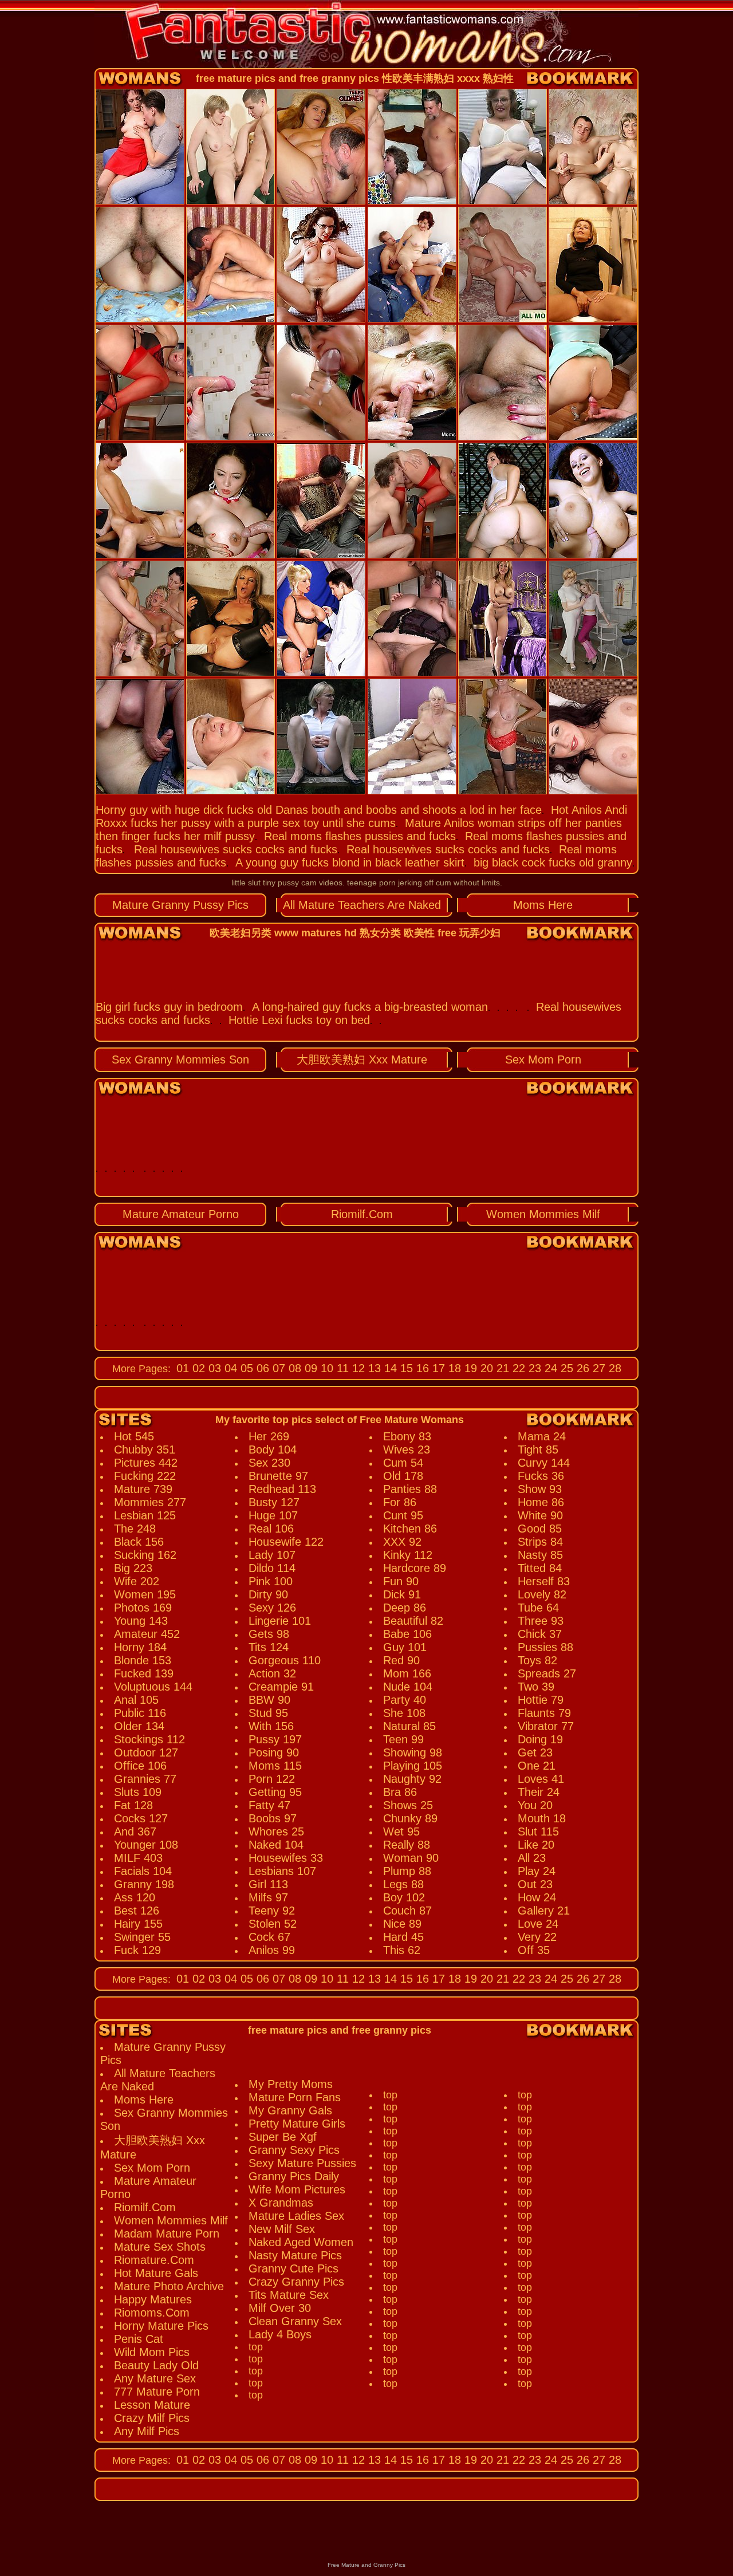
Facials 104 (143, 1871)
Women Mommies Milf (543, 1214)
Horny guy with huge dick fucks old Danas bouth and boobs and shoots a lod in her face (319, 810)
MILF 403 (138, 1858)
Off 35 (534, 1950)
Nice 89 (402, 1924)
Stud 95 (268, 1713)
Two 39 (536, 1687)
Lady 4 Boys (280, 2334)
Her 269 (269, 1436)
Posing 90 (274, 1752)
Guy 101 (405, 1647)
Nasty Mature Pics (295, 2255)
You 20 (535, 1805)
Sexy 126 (272, 1608)
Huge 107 (273, 1515)
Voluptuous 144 (153, 1687)
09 (309, 1368)
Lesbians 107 (282, 1871)
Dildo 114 (272, 1568)
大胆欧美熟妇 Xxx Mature (362, 1059)
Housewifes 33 (286, 1858)
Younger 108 (146, 1845)
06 (261, 1368)
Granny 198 (144, 1884)
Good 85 (540, 1529)
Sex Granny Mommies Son (180, 1059)
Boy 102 (404, 1897)
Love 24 (538, 1924)
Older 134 (139, 1726)
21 (501, 1368)
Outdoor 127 (146, 1752)
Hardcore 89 (415, 1568)
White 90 (540, 1515)
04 (229, 1368)
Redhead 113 (282, 1489)
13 (373, 1368)
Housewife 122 (286, 1542)
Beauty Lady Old (156, 2365)
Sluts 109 (138, 1792)
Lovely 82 (542, 1594)
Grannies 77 (145, 1779)
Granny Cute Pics (293, 2268)
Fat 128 (133, 1805)
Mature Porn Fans (295, 2097)
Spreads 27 (547, 1673)
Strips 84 (540, 1542)
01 (183, 1368)
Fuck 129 (137, 1950)
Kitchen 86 (410, 1529)
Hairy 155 (138, 1924)
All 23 (532, 1858)
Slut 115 (538, 1831)
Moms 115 (275, 1766)
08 (293, 1368)
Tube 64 (538, 1608)
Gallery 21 (544, 1911)
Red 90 (401, 1660)
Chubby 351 (145, 1450)
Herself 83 (544, 1581)
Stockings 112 (149, 1739)
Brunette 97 (278, 1476)
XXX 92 (402, 1542)
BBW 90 (269, 1700)
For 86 (400, 1502)
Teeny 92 (272, 1911)
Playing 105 (413, 1766)
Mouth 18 (542, 1818)
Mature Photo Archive (169, 2286)
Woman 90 (411, 1858)
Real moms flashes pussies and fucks (360, 836)
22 (517, 1368)
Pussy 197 (275, 1739)
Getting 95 (275, 1792)
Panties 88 (410, 1489)
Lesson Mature (152, 2405)
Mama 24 (542, 1436)
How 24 (537, 1897)
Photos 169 (143, 1608)
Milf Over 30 (280, 2308)
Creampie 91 (281, 1687)
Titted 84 (540, 1568)
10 (325, 1368)
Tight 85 (538, 1450)
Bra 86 (400, 1792)
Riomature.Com (154, 2260)
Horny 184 (140, 1647)
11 (341, 1368)
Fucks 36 (541, 1476)
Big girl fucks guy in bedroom (169, 1007)
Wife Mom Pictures (297, 2189)
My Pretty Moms (291, 2084)
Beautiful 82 (413, 1621)
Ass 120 (135, 1897)
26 (581, 1368)
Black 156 (139, 1542)
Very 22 (537, 1937)
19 (469, 1368)
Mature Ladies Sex (296, 2216)
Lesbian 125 (145, 1515)
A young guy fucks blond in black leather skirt (350, 862)
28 (613, 1368)
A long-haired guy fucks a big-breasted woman (370, 1007)
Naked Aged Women (301, 2242)
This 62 (402, 1950)
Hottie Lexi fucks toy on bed (299, 1020)
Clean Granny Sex (295, 2321)
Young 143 (141, 1621)
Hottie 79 (541, 1700)
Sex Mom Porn (543, 1059)
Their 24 (539, 1792)
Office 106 (140, 1766)
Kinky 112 (408, 1555)
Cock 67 (269, 1937)
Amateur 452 (147, 1634)
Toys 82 (537, 1660)
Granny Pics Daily (294, 2176)
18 (453, 1368)
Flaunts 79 (544, 1713)
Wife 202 (137, 1581)
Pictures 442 (146, 1463)
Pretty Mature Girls (297, 2124)
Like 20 (536, 1845)
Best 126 (137, 1911)
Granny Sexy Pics (294, 2150)
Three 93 (541, 1621)
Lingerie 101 (280, 1621)
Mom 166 (407, 1673)
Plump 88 (407, 1871)
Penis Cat (139, 2339)
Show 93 (540, 1489)
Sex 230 (269, 1463)
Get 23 (535, 1752)
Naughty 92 (412, 1779)
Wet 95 (401, 1831)
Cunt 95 (403, 1515)
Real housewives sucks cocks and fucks (236, 849)
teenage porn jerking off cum (399, 883)
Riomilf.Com (362, 1214)
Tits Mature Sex (289, 2295)
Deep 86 (405, 1608)
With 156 (271, 1726)
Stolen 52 (273, 1924)
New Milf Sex (282, 2229)
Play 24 (537, 1871)
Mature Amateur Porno (181, 1214)
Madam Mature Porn (167, 2234)
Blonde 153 (143, 1660)
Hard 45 (403, 1937)
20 (485, 1368)
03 (213, 1368)
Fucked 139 (144, 1673)
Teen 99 (403, 1739)
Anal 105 (136, 1700)
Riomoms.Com (152, 2313)
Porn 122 (272, 1779)
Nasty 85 (540, 1555)
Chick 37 (540, 1634)
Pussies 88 (545, 1647)
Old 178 (403, 1476)
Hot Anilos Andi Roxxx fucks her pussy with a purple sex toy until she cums (361, 816)
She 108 (404, 1713)
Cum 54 (403, 1463)
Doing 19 (540, 1739)
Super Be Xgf (283, 2137)
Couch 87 (407, 1911)
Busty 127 (274, 1502)
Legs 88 (403, 1884)
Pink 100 (271, 1581)
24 (549, 1368)
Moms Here (543, 905)
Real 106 (271, 1529)
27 (597, 1368)
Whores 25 (276, 1831)
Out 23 (535, 1884)
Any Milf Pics (147, 2431)
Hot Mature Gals (156, 2273)
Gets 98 (269, 1634)
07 (277, 1368)
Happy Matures (153, 2299)
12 (357, 1368)
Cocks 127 (141, 1818)
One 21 (537, 1766)
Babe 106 (407, 1634)
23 (533, 1368)
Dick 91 (402, 1594)
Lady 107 (272, 1555)
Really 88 (407, 1845)
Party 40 (405, 1700)
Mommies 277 (150, 1502)
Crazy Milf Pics (152, 2418)
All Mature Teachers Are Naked (362, 905)
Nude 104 (408, 1687)
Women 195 (145, 1594)
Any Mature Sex (155, 2378)
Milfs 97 (268, 1897)
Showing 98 (413, 1752)
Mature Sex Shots (160, 2247)
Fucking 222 (145, 1476)
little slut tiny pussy (265, 883)
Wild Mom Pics (152, 2352)
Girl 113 (268, 1884)
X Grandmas (281, 2203)
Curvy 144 (544, 1463)
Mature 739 (143, 1489)
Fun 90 (401, 1581)
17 (437, 1368)
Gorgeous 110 (285, 1660)
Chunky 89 (410, 1818)
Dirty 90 (268, 1594)
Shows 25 (408, 1805)
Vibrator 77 (546, 1726)
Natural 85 (409, 1726)
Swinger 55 (142, 1937)
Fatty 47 (269, 1805)
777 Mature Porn (157, 2392)
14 (389, 1368)
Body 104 (273, 1450)
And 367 (135, 1831)
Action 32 (272, 1673)
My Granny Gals (290, 2110)
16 (421, 1368)
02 (197, 1368)
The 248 (135, 1529)
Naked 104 (276, 1845)
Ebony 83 (407, 1436)
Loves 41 (541, 1779)
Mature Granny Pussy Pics (180, 905)
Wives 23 (407, 1450)
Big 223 (133, 1568)
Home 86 (541, 1502)
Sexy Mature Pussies (302, 2163)
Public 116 (140, 1713)
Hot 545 (134, 1436)
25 (565, 1368)
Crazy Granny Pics (296, 2282)
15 (405, 1368)
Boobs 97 (273, 1818)
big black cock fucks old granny (553, 862)
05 (245, 1368)
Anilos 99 (272, 1950)
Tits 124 (269, 1647)
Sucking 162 (145, 1555)
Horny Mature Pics (161, 2326)
